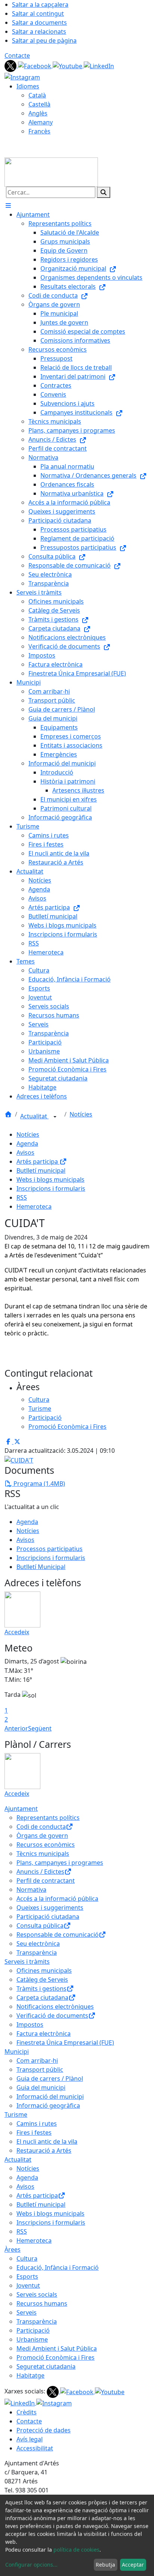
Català (37, 95)
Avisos (25, 1152)
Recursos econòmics (46, 1845)
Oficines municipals (44, 1971)
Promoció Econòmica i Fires (56, 2357)
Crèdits (27, 2412)
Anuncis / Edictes (40, 1872)
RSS (22, 1197)
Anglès (38, 113)
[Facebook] (35, 65)
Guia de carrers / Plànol (50, 2078)
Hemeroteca (34, 1206)
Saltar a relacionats (39, 31)
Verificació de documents (52, 2016)
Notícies (81, 1114)
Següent (40, 1728)
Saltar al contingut (38, 13)
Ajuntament (21, 1809)
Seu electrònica (38, 1944)
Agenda (27, 1143)
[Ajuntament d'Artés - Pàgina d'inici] (51, 171)
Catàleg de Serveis (42, 1980)
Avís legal (30, 2439)
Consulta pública (40, 1926)
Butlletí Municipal (41, 1567)
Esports (27, 2276)
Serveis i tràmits (27, 1962)
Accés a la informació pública (57, 1899)
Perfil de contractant (46, 1881)
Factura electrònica (44, 2034)
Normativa (31, 1890)
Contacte (17, 55)
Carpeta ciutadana (42, 1998)
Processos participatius (50, 1549)
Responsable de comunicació (58, 1935)
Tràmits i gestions (41, 1989)
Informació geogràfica (48, 2105)
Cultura (27, 2258)
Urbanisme (32, 2339)
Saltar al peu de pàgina (44, 40)
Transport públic (40, 2069)
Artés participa (38, 1161)
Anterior (16, 1728)
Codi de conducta (41, 1827)
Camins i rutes (37, 2123)
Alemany (41, 122)
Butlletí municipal (41, 1170)
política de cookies (76, 2550)
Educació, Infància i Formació (58, 2267)
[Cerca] (104, 192)
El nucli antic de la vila (47, 2141)
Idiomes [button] (28, 86)
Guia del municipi (41, 2087)
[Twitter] (11, 65)
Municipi (17, 2052)
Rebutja (105, 2565)
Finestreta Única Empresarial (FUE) (65, 2043)
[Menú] (8, 205)
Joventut (28, 2285)
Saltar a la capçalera (40, 4)
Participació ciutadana (48, 1917)
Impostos (30, 2025)
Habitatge (30, 2375)
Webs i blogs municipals (50, 1179)
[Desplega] (55, 1117)
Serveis (27, 2312)
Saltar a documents (39, 22)
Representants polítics (48, 1818)
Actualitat (34, 1116)
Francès (39, 131)
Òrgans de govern (42, 1836)
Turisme (16, 2114)
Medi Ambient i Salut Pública (57, 2348)
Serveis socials (37, 2294)
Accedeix (17, 1632)
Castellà (39, 104)
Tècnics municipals (43, 1854)
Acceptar (133, 2565)
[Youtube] (68, 65)
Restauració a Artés (44, 2150)
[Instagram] (22, 76)
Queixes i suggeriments (50, 1908)
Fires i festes (34, 2132)
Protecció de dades (44, 2430)
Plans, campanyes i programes (60, 1863)
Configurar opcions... (31, 2565)
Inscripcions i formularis (51, 1188)
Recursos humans (42, 2303)
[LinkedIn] (99, 65)
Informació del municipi (50, 2096)
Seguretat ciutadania (46, 2366)
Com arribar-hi (37, 2061)
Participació (33, 2330)
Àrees (13, 2249)
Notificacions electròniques (55, 2007)
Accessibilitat (35, 2448)
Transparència (37, 1953)
